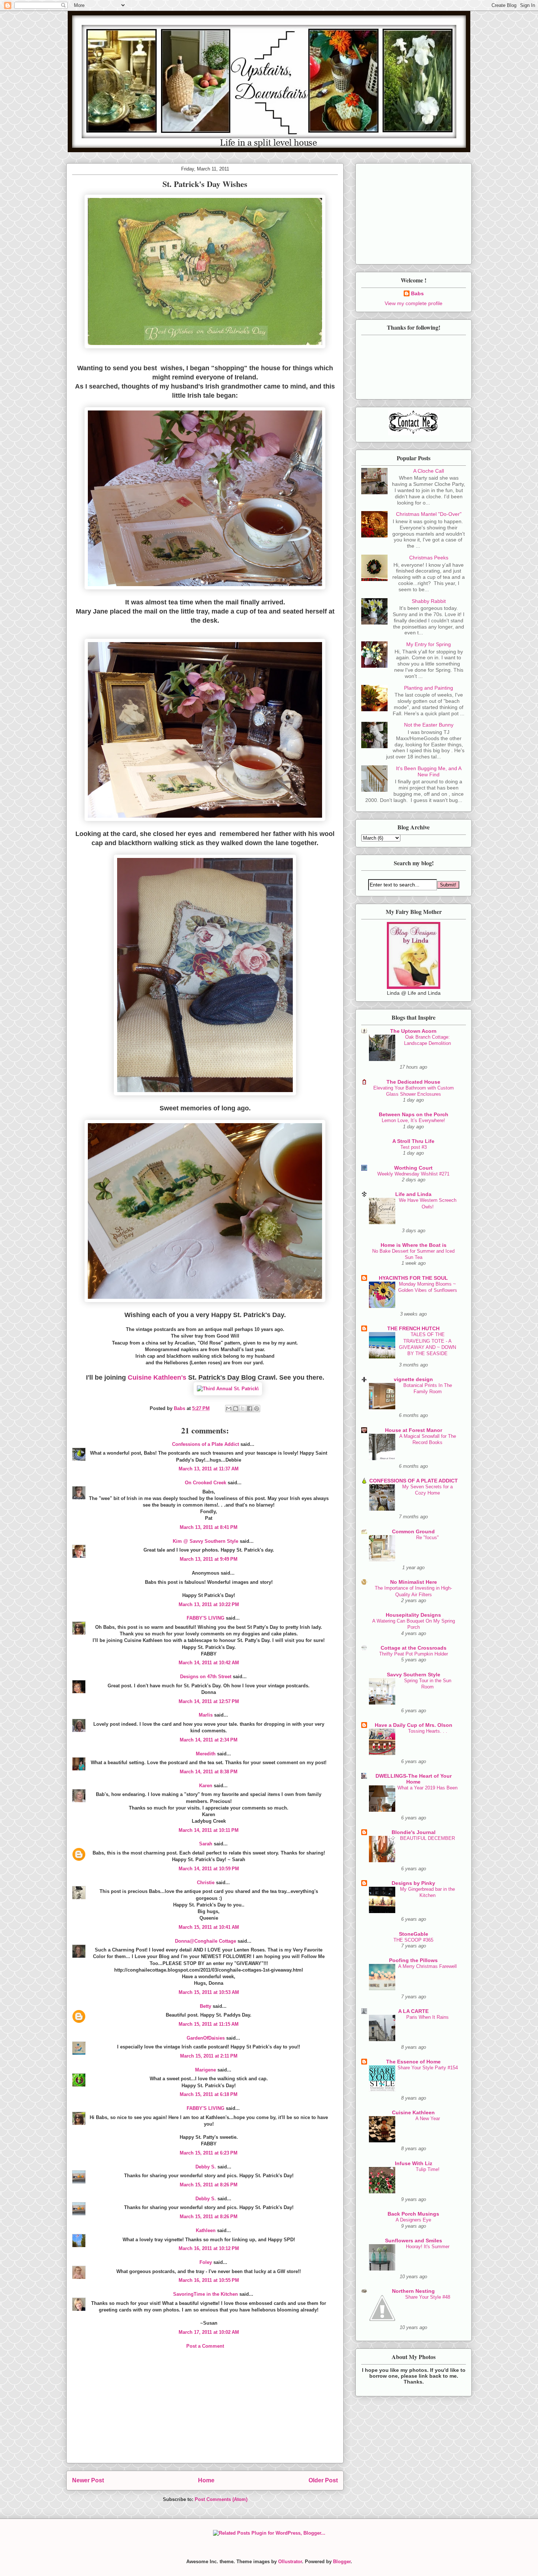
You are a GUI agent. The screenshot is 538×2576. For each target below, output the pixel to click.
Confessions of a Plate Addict (206, 1444)
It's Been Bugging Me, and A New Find (429, 771)
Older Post (323, 2480)
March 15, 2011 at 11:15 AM (209, 2024)
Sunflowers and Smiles (414, 2241)
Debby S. (206, 2167)
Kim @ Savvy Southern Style (206, 1541)
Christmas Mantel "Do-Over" (429, 514)
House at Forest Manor (414, 1430)
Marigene (206, 2070)
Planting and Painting (429, 688)
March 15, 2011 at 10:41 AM (209, 1927)
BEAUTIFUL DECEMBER (427, 1838)
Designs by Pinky (413, 1883)
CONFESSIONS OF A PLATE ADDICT (414, 1481)
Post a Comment (205, 2346)
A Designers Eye (413, 2220)
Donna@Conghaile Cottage (206, 1941)
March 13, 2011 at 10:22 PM (209, 1604)
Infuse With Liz (414, 2163)
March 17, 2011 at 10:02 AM (209, 2332)
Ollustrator (290, 2562)
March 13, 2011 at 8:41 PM (209, 1527)
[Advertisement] (205, 2412)
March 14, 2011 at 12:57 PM (209, 1701)
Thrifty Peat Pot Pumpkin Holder (414, 1654)
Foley (206, 2262)
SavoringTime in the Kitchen (206, 2294)
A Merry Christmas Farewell (427, 1966)
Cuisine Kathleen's (157, 1377)
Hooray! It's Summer (428, 2247)
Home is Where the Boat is (414, 1245)
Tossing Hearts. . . (428, 1731)
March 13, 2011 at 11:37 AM (209, 1469)
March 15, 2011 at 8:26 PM (209, 2185)
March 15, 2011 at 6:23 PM (209, 2153)
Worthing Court (413, 1168)
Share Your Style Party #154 (428, 2068)
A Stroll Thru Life (413, 1141)
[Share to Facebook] (250, 1409)
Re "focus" (427, 1538)
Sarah (206, 1844)
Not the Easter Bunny (429, 725)
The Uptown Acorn (413, 1031)
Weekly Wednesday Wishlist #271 (413, 1174)
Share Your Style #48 (428, 2297)
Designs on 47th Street (206, 1677)
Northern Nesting (413, 2291)
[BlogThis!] (236, 1409)
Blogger (342, 2562)
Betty (206, 2006)
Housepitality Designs (413, 1615)
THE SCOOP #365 (413, 1940)
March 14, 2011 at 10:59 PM (209, 1869)
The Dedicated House (413, 1082)
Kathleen (206, 2230)
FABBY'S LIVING (206, 1618)
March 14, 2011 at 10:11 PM (209, 1830)
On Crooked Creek (206, 1483)
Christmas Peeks (429, 558)
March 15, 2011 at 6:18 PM (209, 2094)
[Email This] (229, 1409)
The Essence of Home (413, 2062)
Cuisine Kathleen (413, 2112)
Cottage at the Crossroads (414, 1648)
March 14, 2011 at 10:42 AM (209, 1663)
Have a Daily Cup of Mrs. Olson (414, 1725)
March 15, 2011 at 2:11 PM (209, 2056)
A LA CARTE (413, 2011)
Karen (206, 1786)
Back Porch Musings (413, 2214)
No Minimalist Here (414, 1582)
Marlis (206, 1715)
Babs (417, 293)
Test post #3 (414, 1147)
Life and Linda (413, 1194)
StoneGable (414, 1934)
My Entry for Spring (429, 644)
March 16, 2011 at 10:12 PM (209, 2248)
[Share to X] (243, 1409)
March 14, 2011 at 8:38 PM (209, 1772)
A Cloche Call (429, 471)
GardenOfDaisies (206, 2038)
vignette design (413, 1379)
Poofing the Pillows (413, 1960)
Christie (206, 1883)
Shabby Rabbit (429, 601)
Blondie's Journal (414, 1832)
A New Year (428, 2118)
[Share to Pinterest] (257, 1409)
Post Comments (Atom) (221, 2499)
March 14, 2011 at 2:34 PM (209, 1740)
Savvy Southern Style (414, 1675)
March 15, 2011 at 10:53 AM (209, 1992)
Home (206, 2480)
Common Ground (413, 1531)
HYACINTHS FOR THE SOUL (413, 1278)
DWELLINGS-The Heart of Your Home (414, 1779)
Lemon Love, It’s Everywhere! (413, 1120)
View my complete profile (414, 303)
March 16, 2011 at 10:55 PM (209, 2280)
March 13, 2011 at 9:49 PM (209, 1559)
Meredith (206, 1754)
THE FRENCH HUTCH (413, 1328)
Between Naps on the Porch (414, 1114)
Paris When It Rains (427, 2017)
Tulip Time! (428, 2169)
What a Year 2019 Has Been (427, 1788)
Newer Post (88, 2480)
